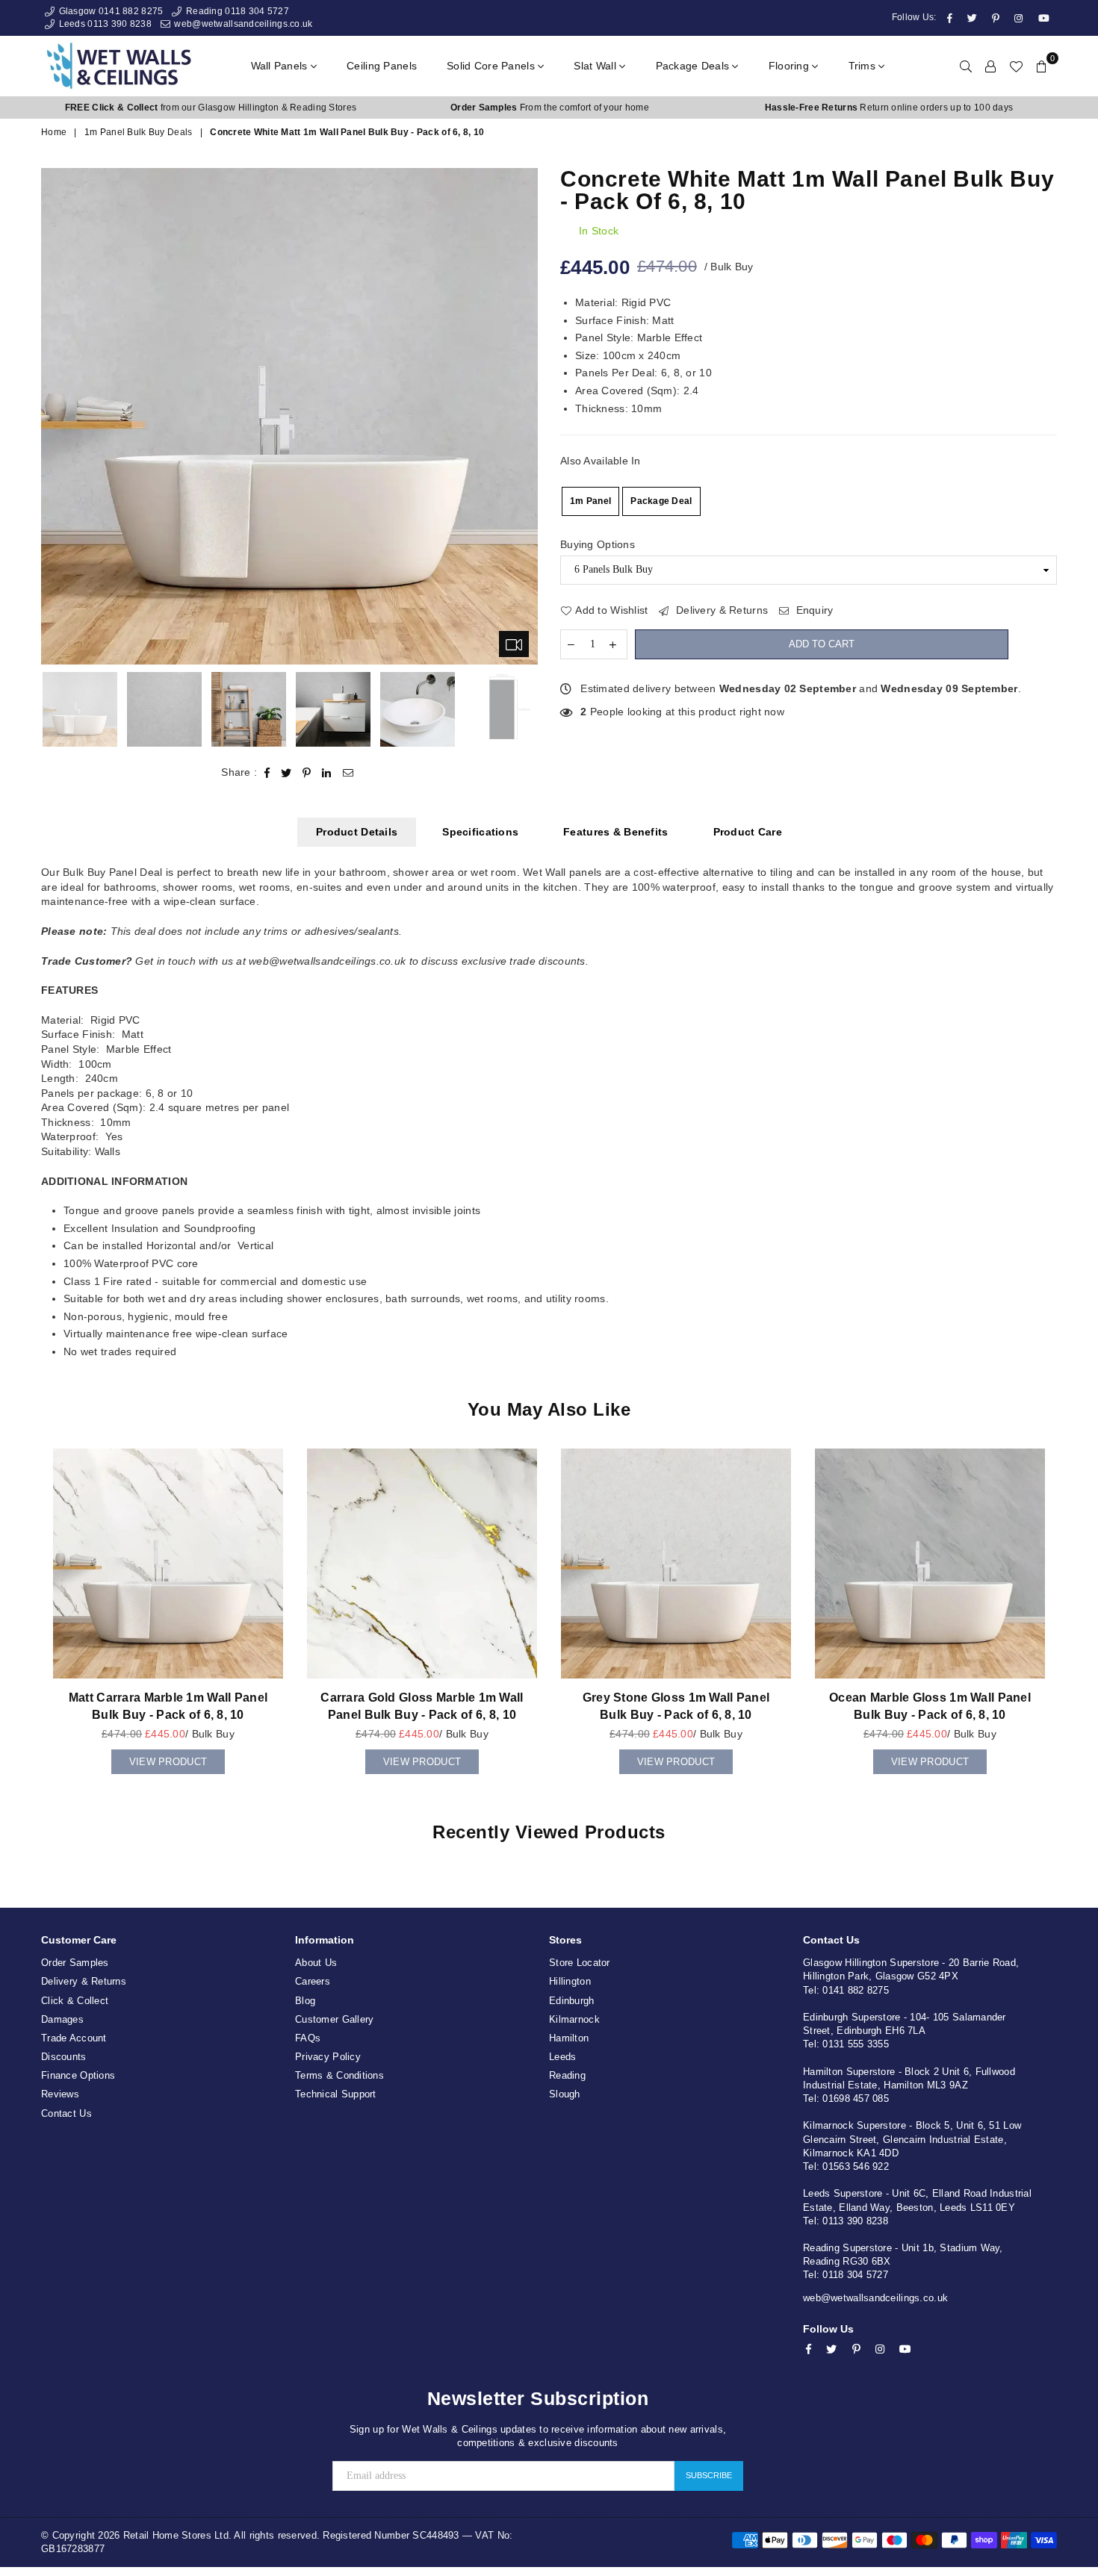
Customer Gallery (334, 2019)
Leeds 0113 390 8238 (104, 24)
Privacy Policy (328, 2057)
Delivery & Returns (720, 610)
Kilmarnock (574, 2019)
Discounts (64, 2057)
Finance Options (78, 2075)
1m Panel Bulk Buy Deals (138, 132)
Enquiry (813, 610)
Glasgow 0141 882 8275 (109, 11)
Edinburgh (572, 2001)
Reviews (60, 2094)
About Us (316, 1963)
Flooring (791, 66)
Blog (305, 2001)
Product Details (357, 832)
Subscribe (709, 2475)
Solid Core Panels (492, 66)
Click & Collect (75, 2001)
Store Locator (580, 1963)
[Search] (966, 66)
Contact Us (66, 2113)
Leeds (562, 2057)
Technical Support (336, 2094)
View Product (168, 1758)
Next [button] (525, 416)
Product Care (748, 832)
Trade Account (74, 2038)
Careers (313, 1981)
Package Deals (694, 66)
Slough (565, 2094)
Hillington (570, 1981)
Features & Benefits (615, 832)
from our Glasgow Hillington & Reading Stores (211, 108)
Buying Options (598, 544)
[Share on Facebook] (267, 773)
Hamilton (569, 2038)
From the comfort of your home (550, 108)
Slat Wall (596, 66)
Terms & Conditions (339, 2075)
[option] (211, 108)
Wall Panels (281, 66)
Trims (864, 66)
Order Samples (75, 1963)
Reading (567, 2075)
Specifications (480, 832)
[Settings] (990, 66)
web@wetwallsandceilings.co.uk (242, 24)
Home (54, 132)
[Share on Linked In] (327, 773)
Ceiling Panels (382, 66)
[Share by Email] (348, 773)
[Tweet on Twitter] (286, 773)
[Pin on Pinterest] (307, 773)
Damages (62, 2019)
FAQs (308, 2038)
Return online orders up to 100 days (889, 108)
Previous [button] (54, 416)
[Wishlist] (1016, 66)
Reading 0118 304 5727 (236, 11)
